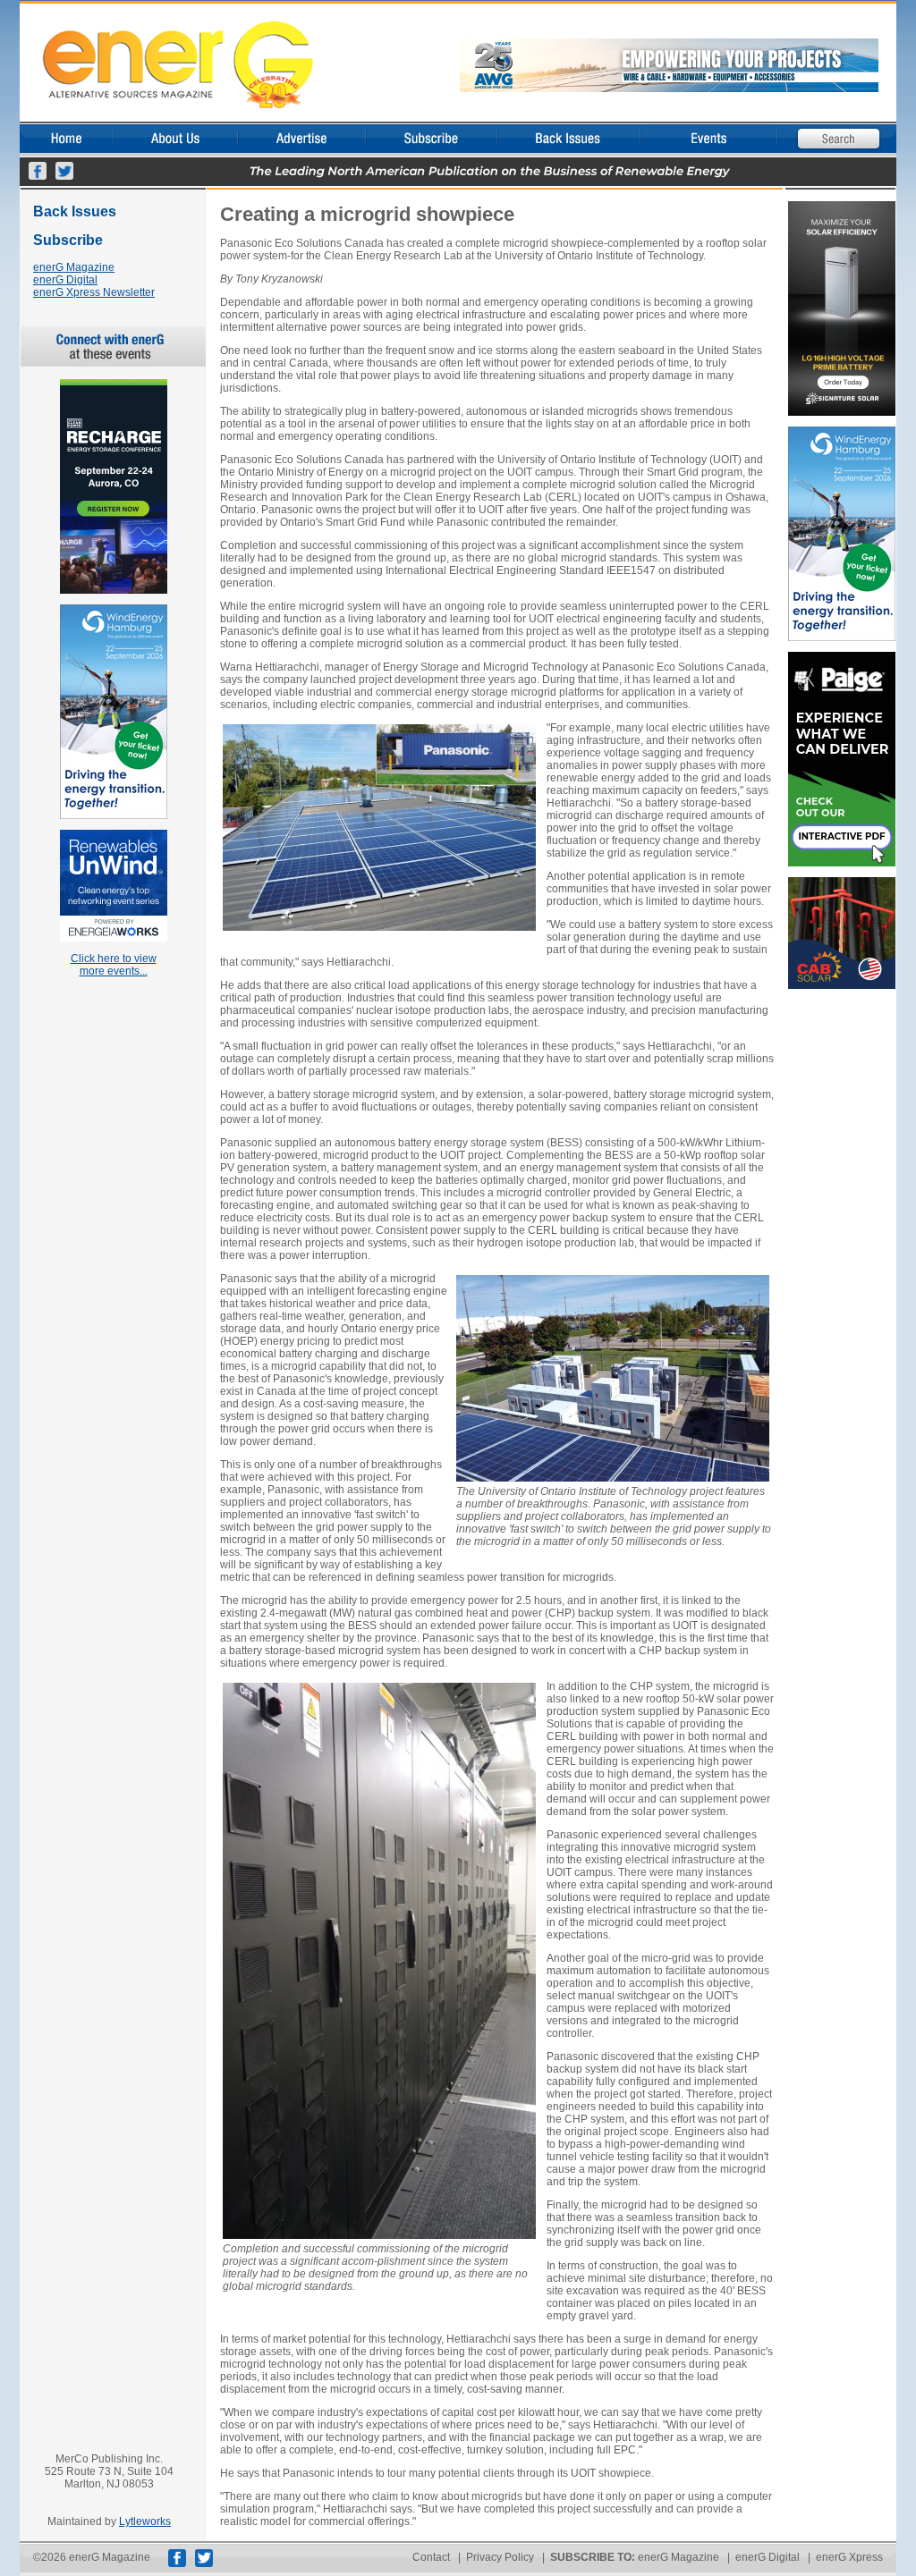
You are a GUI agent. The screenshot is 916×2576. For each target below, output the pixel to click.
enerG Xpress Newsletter (94, 292)
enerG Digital (65, 280)
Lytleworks (145, 2521)
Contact (431, 2557)
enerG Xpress (849, 2557)
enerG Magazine (74, 267)
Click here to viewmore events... (114, 965)
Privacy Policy (500, 2557)
